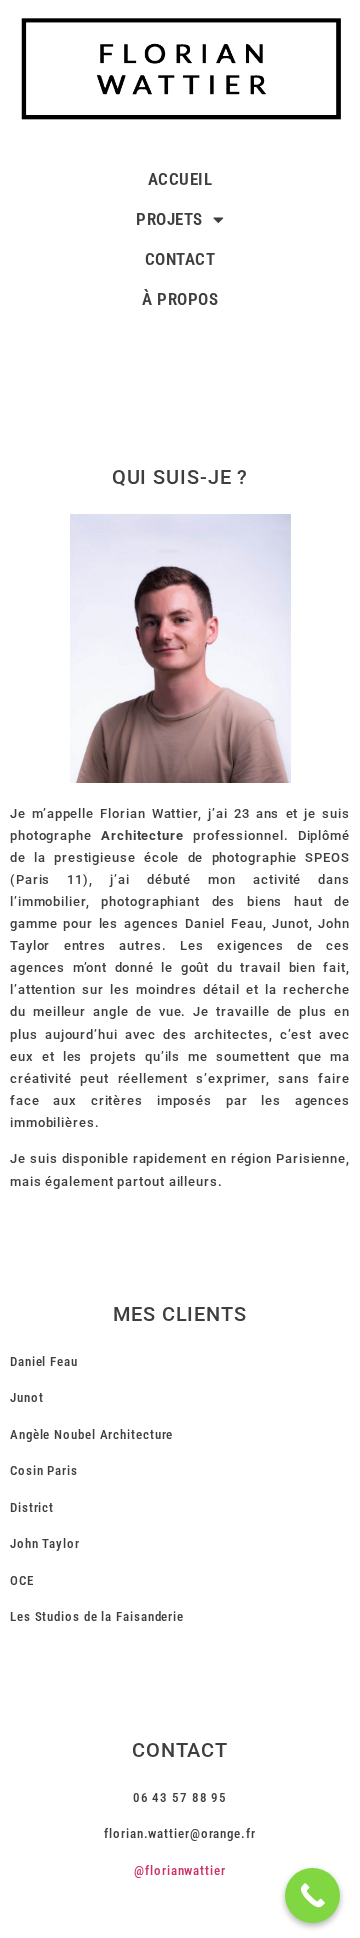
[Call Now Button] (312, 1895)
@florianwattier (180, 1870)
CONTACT (180, 259)
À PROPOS (180, 299)
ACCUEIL (180, 179)
